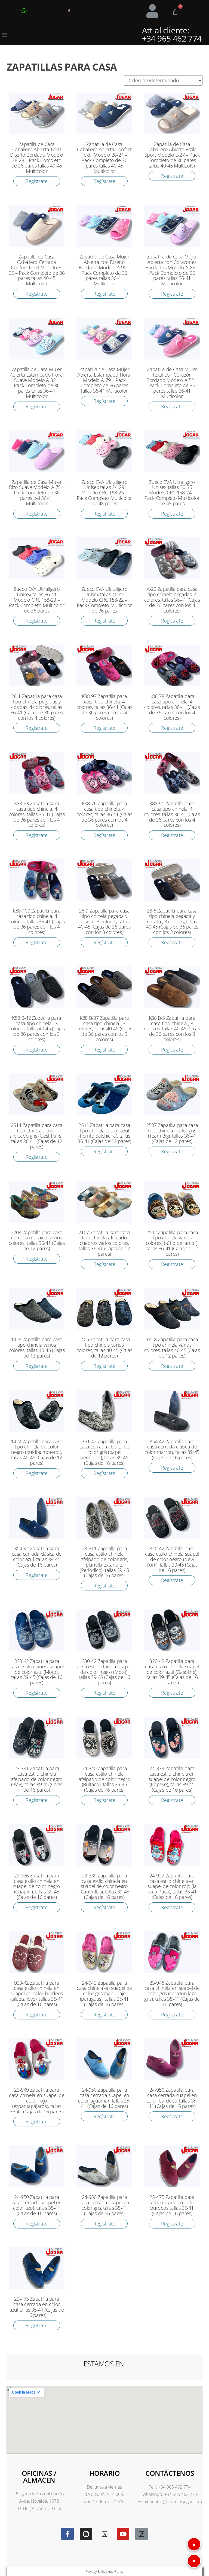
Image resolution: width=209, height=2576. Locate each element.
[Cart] (175, 12)
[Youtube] (123, 2534)
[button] (4, 35)
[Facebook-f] (67, 2534)
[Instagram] (86, 2534)
